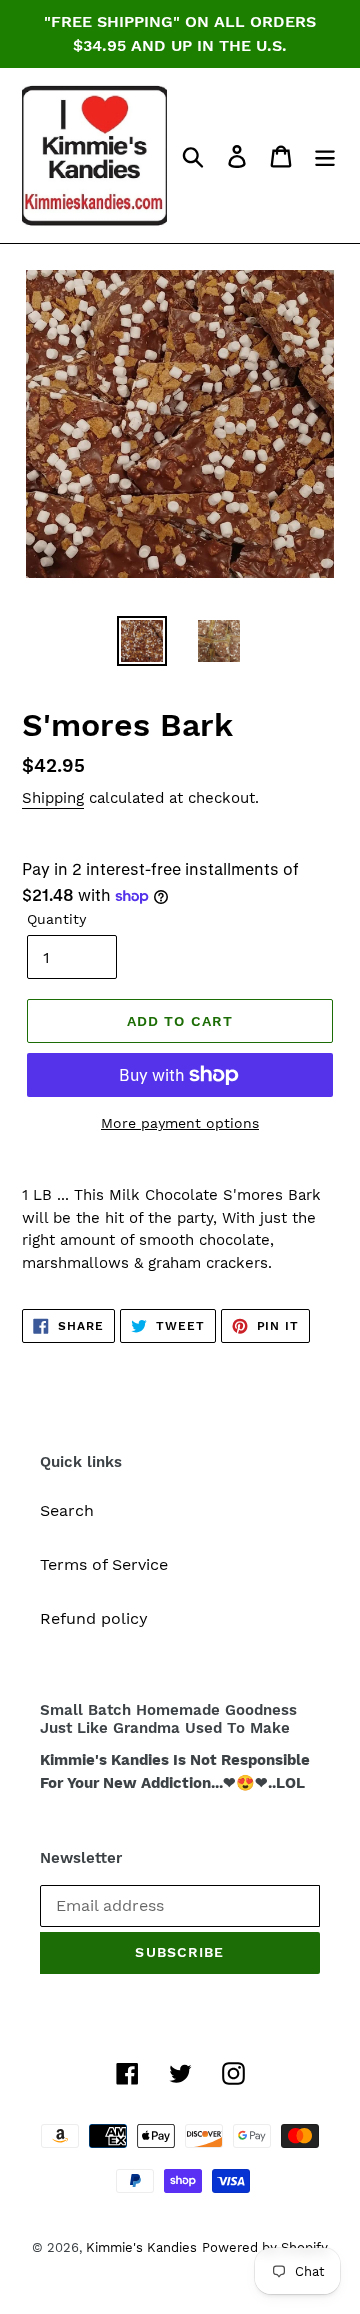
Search (67, 1510)
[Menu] (325, 155)
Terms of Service (104, 1564)
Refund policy (94, 1618)
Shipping (53, 798)
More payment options (180, 1123)
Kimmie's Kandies (141, 2247)
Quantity (56, 919)
